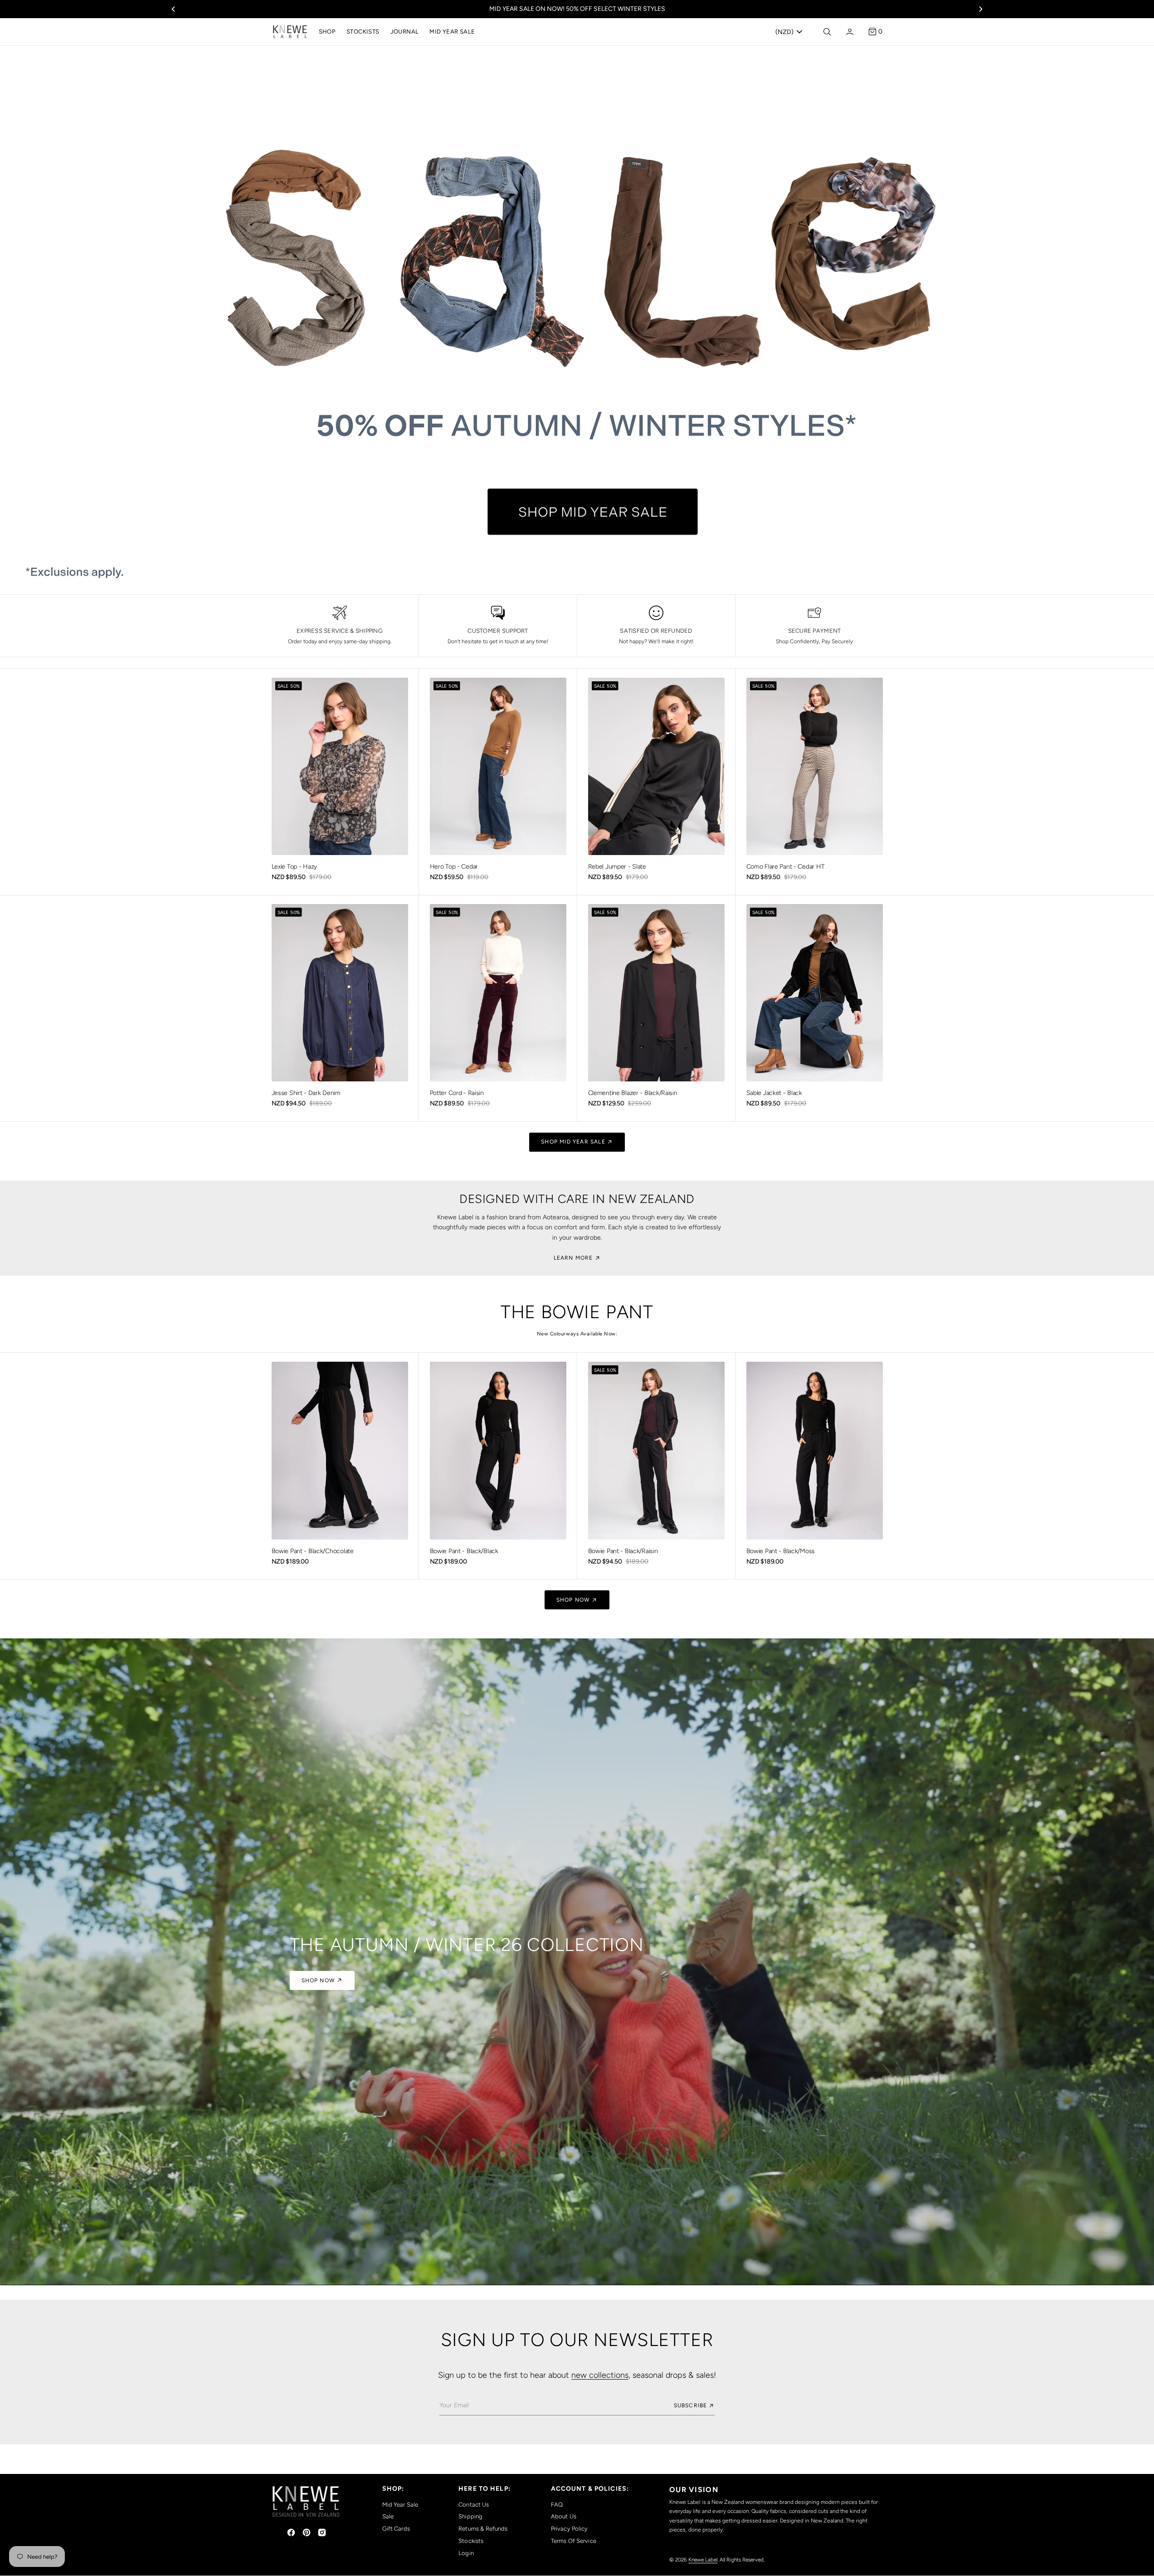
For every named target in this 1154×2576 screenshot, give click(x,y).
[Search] (826, 32)
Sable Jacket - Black (774, 1093)
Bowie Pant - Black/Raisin (623, 1551)
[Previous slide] (173, 9)
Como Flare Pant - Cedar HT (786, 867)
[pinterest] (307, 2532)
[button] (849, 32)
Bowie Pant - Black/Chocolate (313, 1551)
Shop (327, 32)
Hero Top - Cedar (454, 867)
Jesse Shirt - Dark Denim (306, 1093)
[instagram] (322, 2532)
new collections (600, 2375)
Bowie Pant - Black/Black (464, 1551)
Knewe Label (703, 2560)
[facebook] (291, 2532)
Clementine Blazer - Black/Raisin (633, 1093)
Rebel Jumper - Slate (617, 867)
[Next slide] (981, 9)
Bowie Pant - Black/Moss (781, 1551)
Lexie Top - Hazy (295, 867)
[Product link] (340, 766)
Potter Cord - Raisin (457, 1093)
